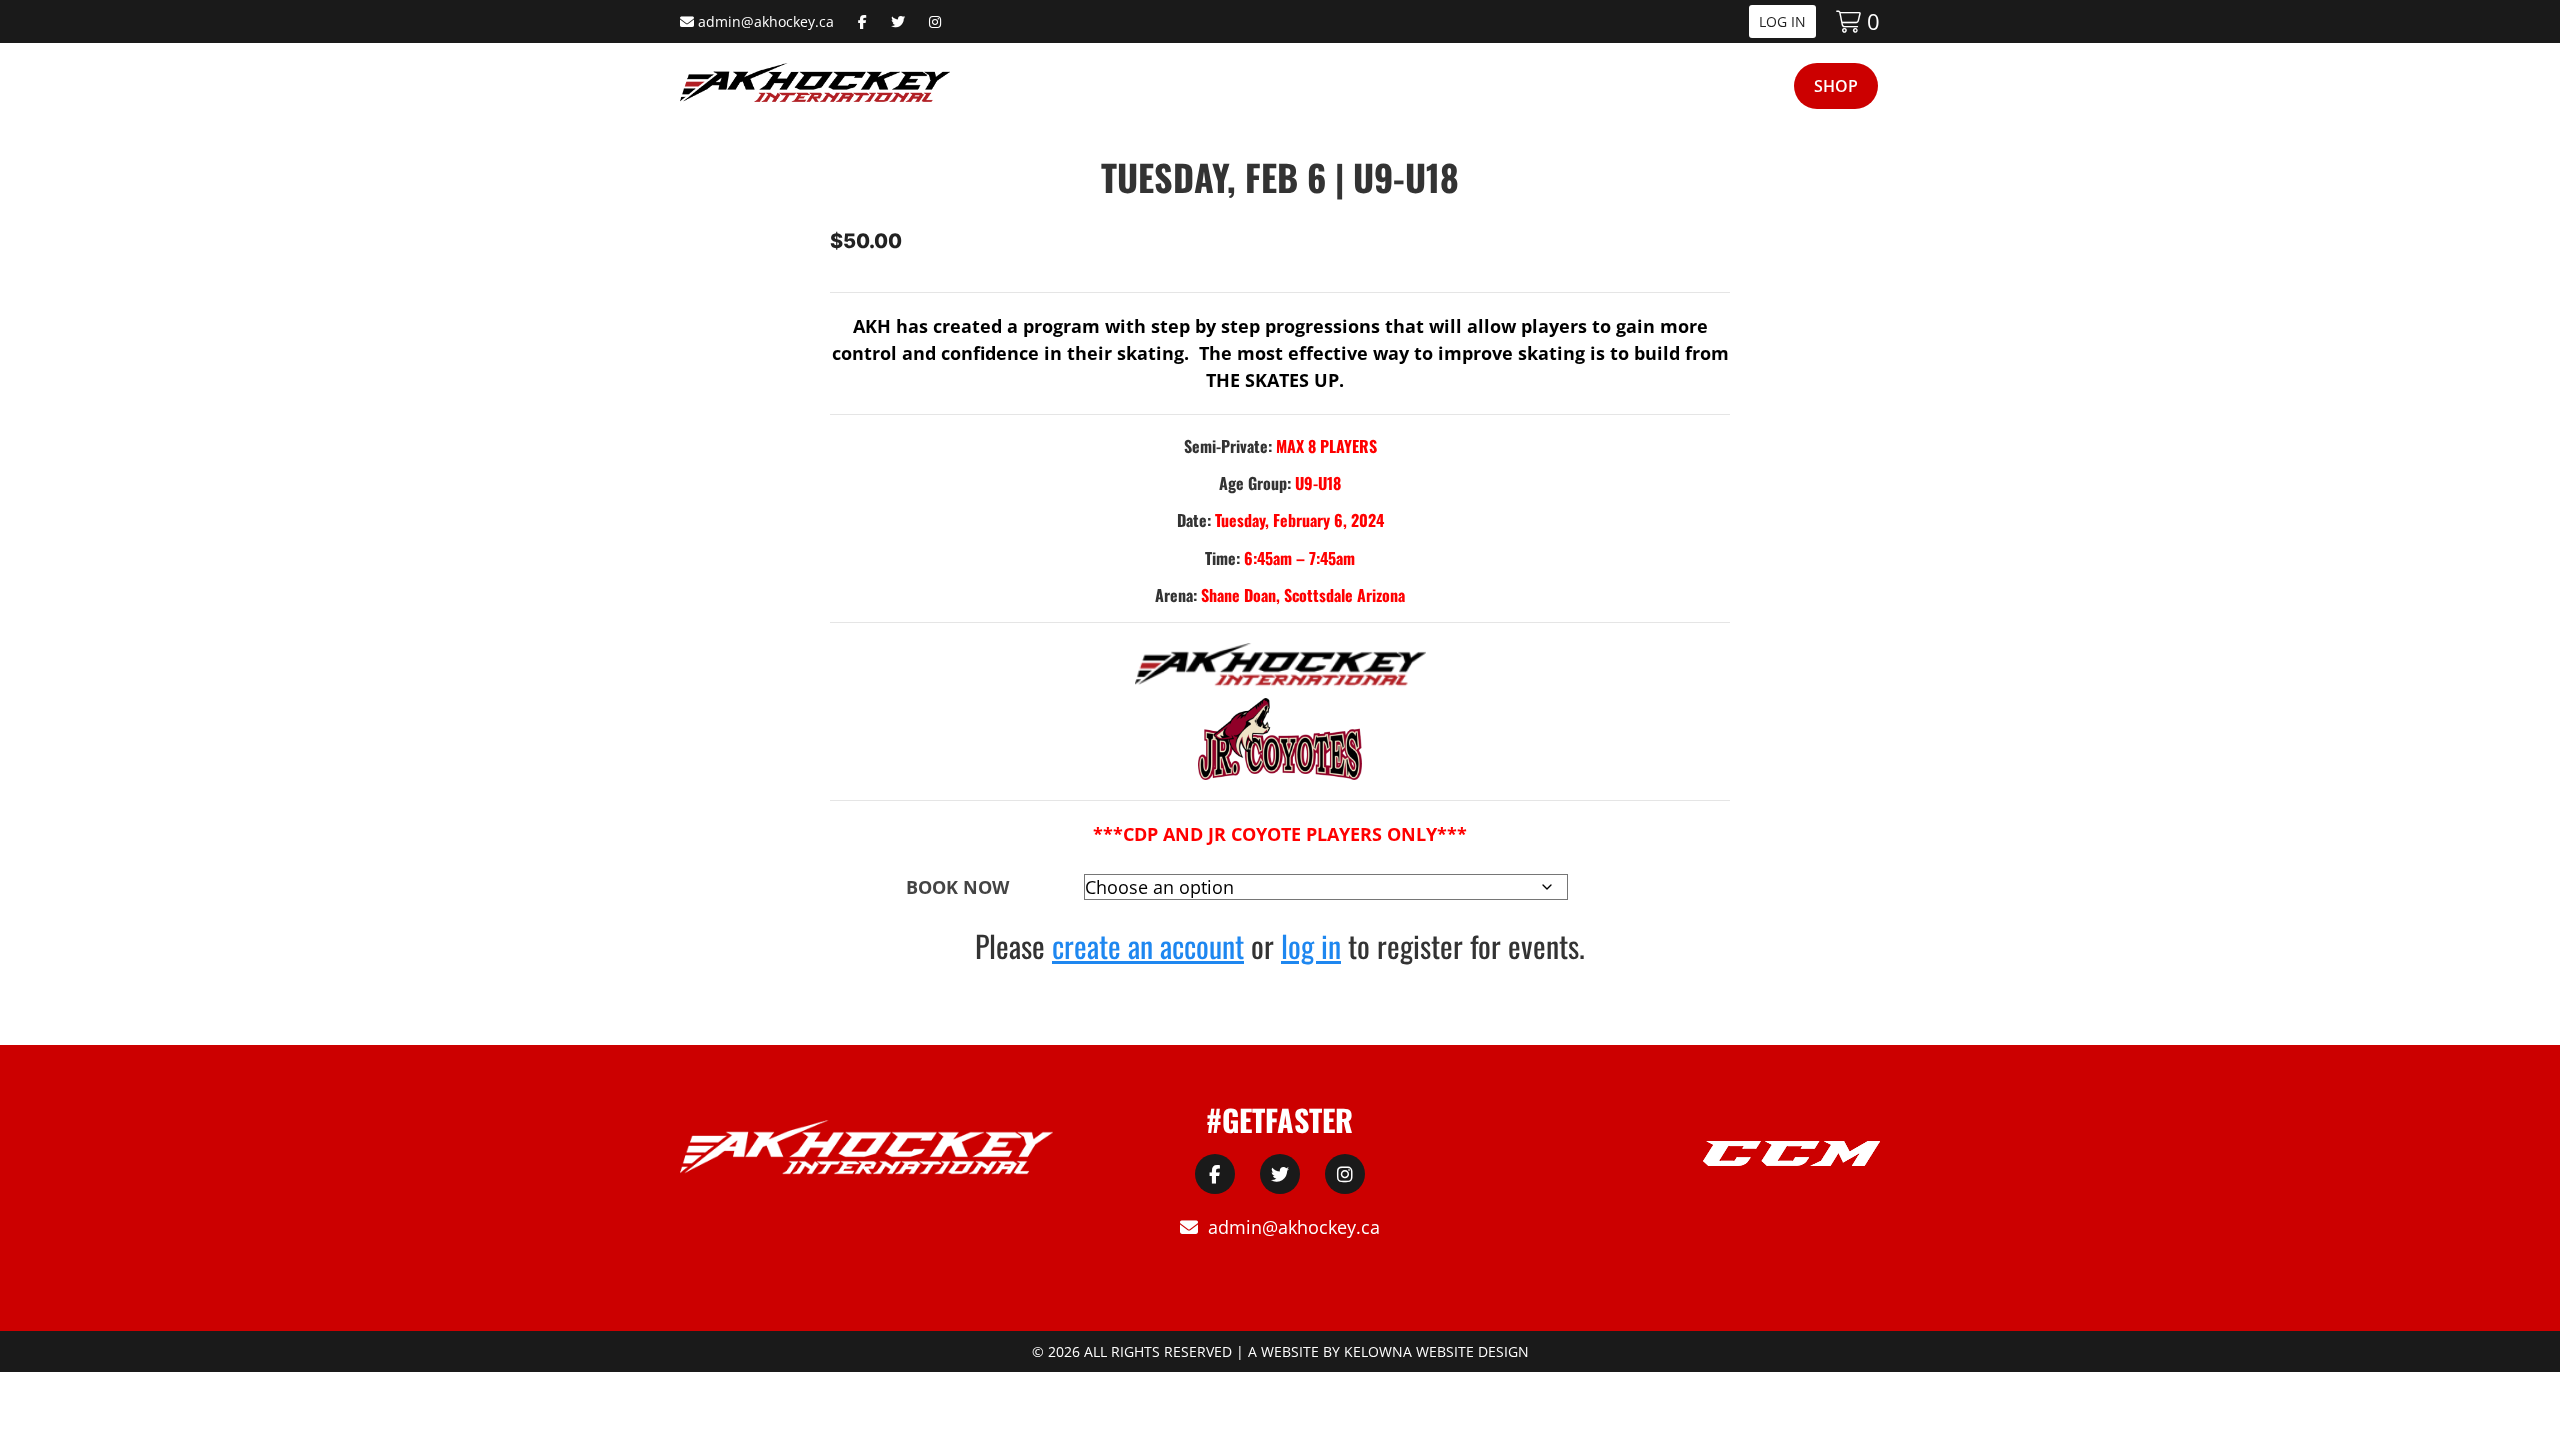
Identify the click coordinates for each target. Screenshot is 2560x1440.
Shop (1836, 86)
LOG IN (1782, 21)
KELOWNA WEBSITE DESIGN (1436, 1351)
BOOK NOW (957, 887)
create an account (1148, 945)
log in (1311, 945)
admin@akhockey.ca (766, 21)
